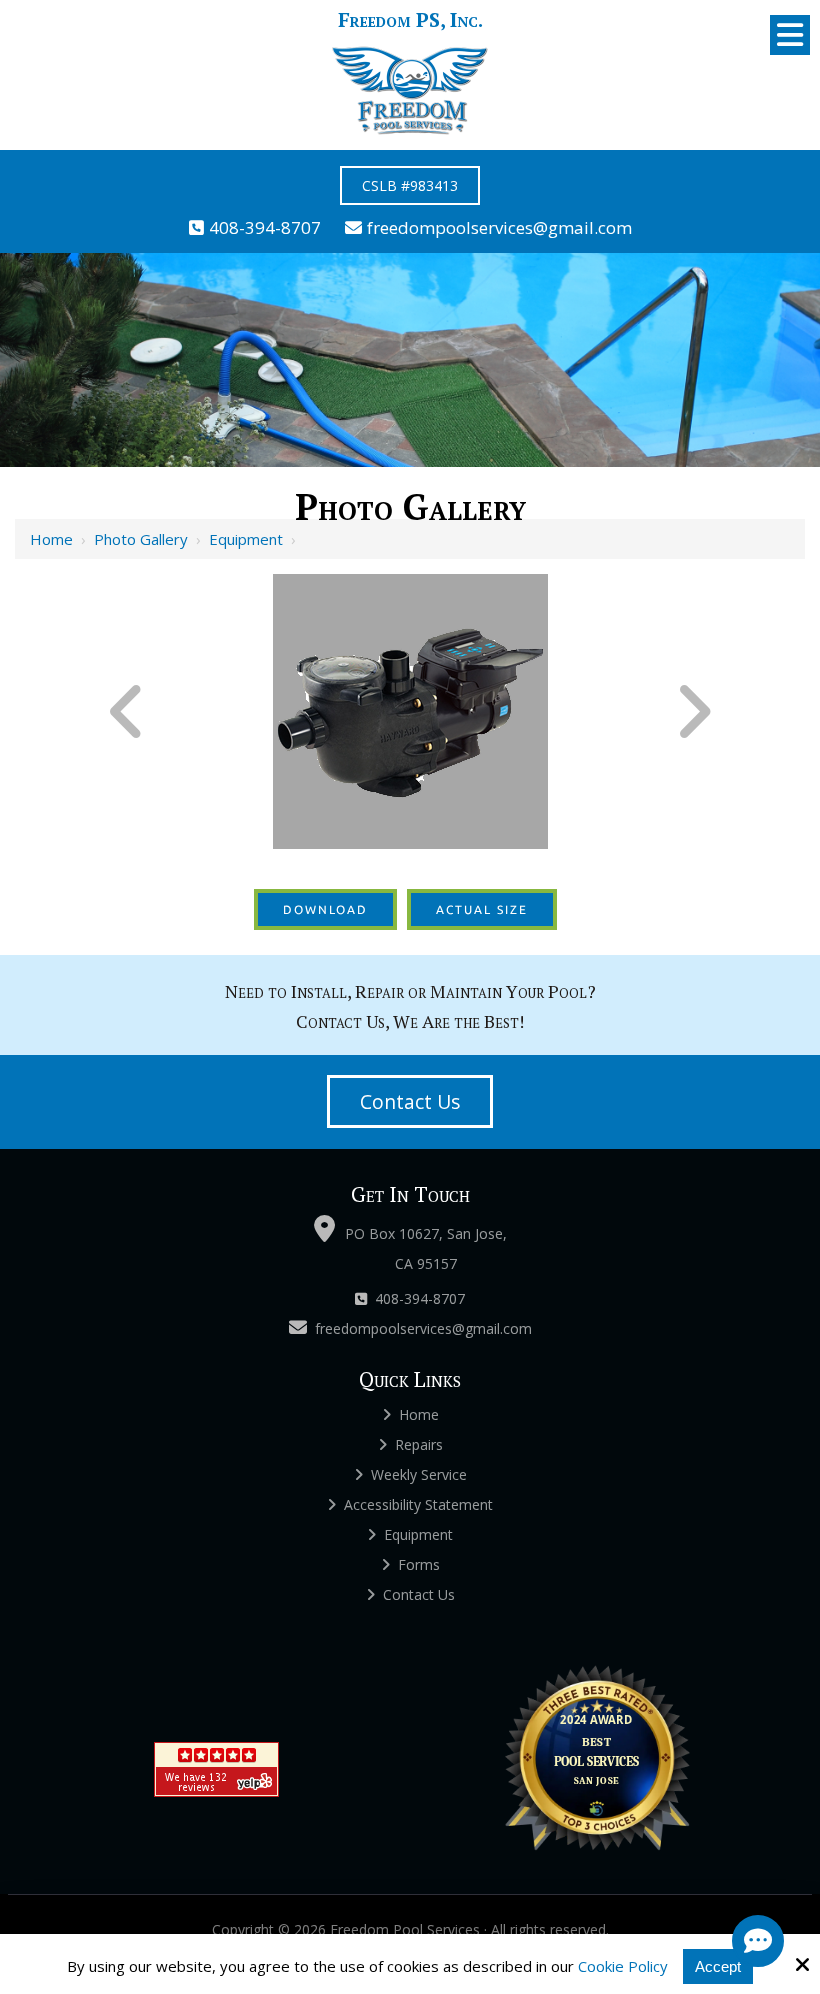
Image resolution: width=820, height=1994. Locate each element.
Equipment (246, 539)
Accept (718, 1966)
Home (51, 539)
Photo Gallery (141, 539)
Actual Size (482, 909)
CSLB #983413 (410, 185)
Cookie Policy (623, 1966)
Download (325, 909)
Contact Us (410, 1101)
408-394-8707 (265, 227)
